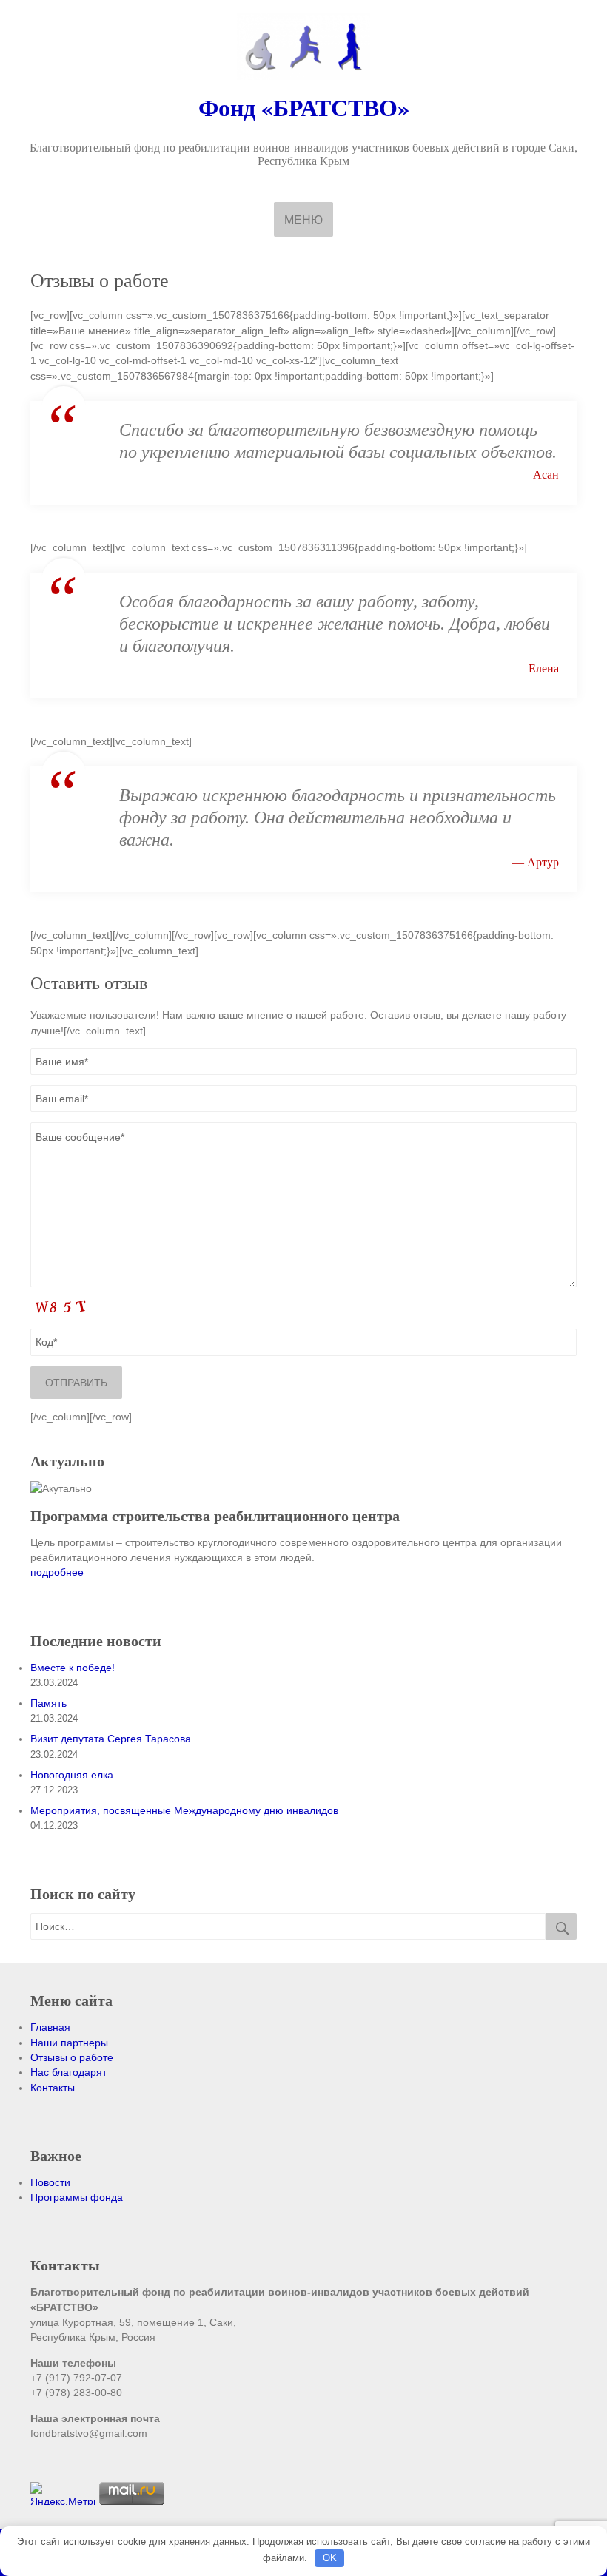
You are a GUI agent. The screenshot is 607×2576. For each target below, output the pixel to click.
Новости (50, 2182)
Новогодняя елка (72, 1775)
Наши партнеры (69, 2043)
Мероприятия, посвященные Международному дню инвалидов (184, 1810)
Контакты (53, 2088)
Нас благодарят (68, 2072)
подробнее (57, 1572)
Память (48, 1703)
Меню (303, 220)
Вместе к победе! (73, 1668)
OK (330, 2558)
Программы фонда (77, 2197)
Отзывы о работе (72, 2057)
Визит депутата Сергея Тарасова (111, 1739)
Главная (50, 2027)
